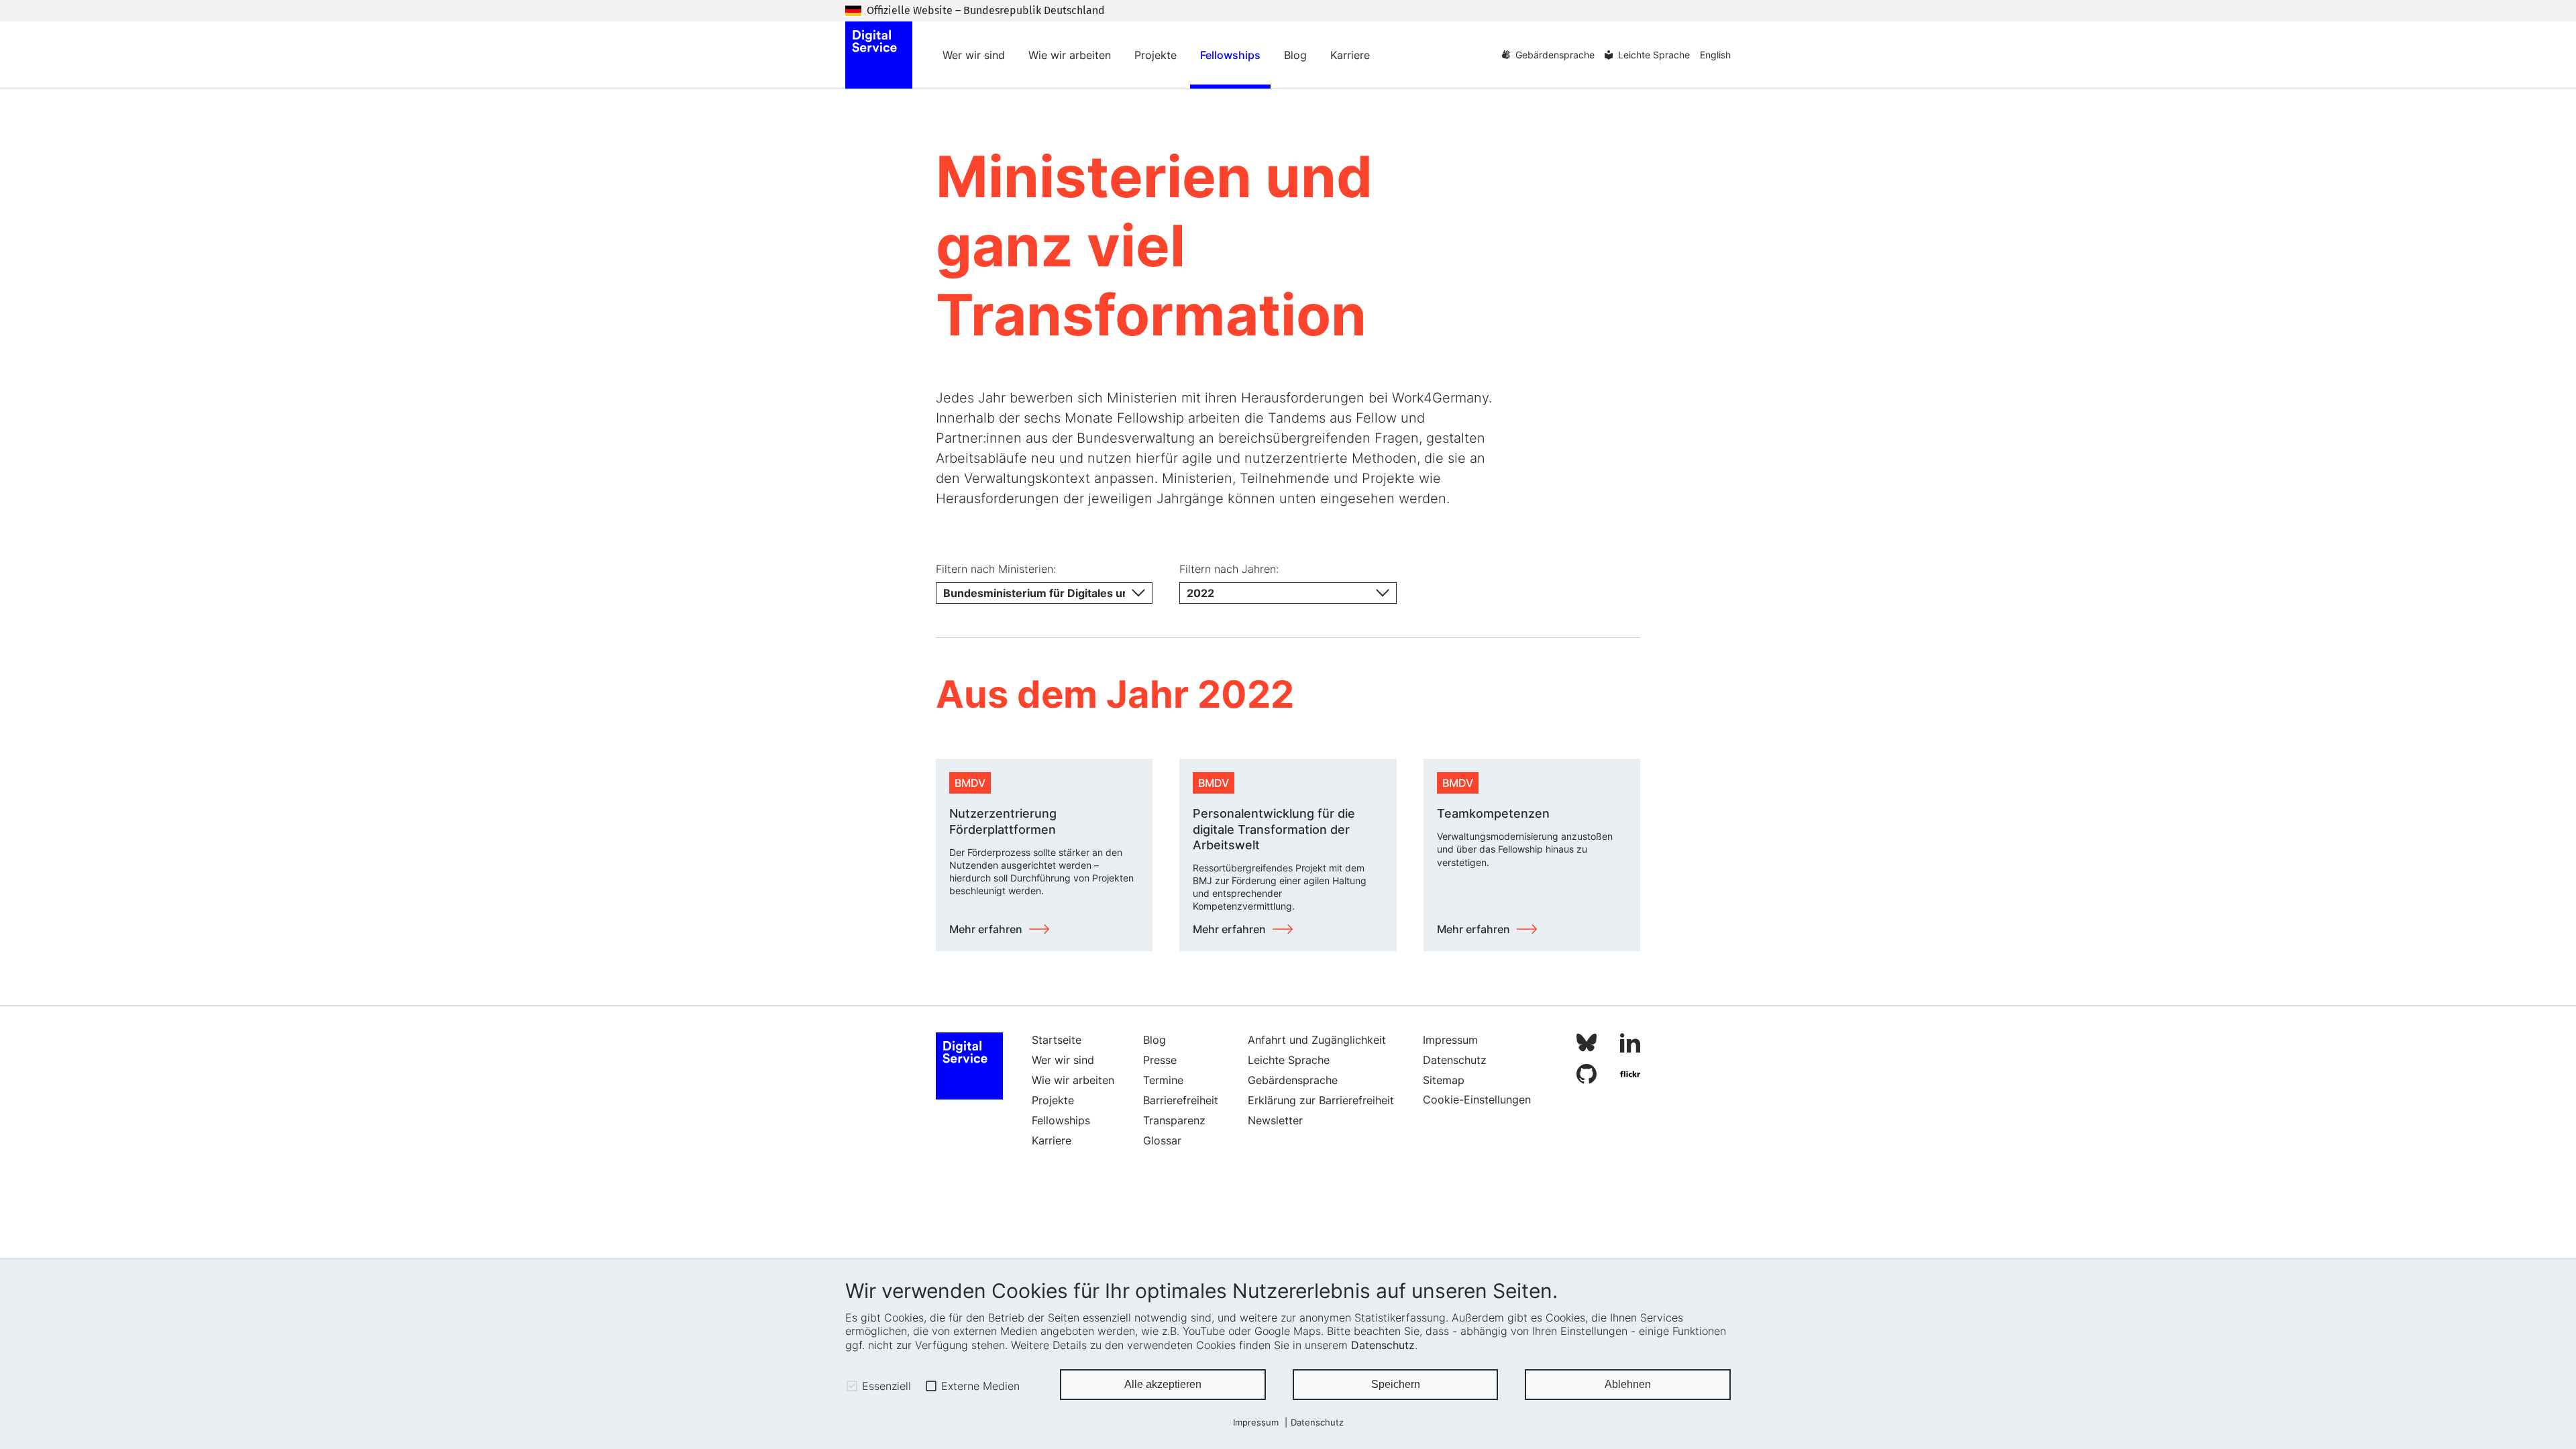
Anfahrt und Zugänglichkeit (1317, 1040)
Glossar (1162, 1140)
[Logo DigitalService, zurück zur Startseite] (879, 55)
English (1715, 55)
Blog (1295, 55)
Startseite (1057, 1040)
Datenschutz (1383, 1345)
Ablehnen (1628, 1384)
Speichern (1396, 1384)
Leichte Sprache (1654, 55)
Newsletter (1275, 1120)
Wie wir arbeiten (1070, 55)
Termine (1163, 1080)
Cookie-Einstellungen (1477, 1099)
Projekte (1156, 55)
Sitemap (1444, 1080)
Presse (1160, 1060)
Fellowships (1230, 55)
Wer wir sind (974, 55)
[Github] (1587, 1076)
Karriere (1350, 55)
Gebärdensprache (1555, 55)
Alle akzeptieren (1163, 1384)
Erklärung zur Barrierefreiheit (1321, 1100)
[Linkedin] (1630, 1045)
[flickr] (1630, 1076)
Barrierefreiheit (1181, 1100)
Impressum (1256, 1423)
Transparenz (1174, 1120)
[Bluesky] (1587, 1045)
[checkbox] (852, 1386)
